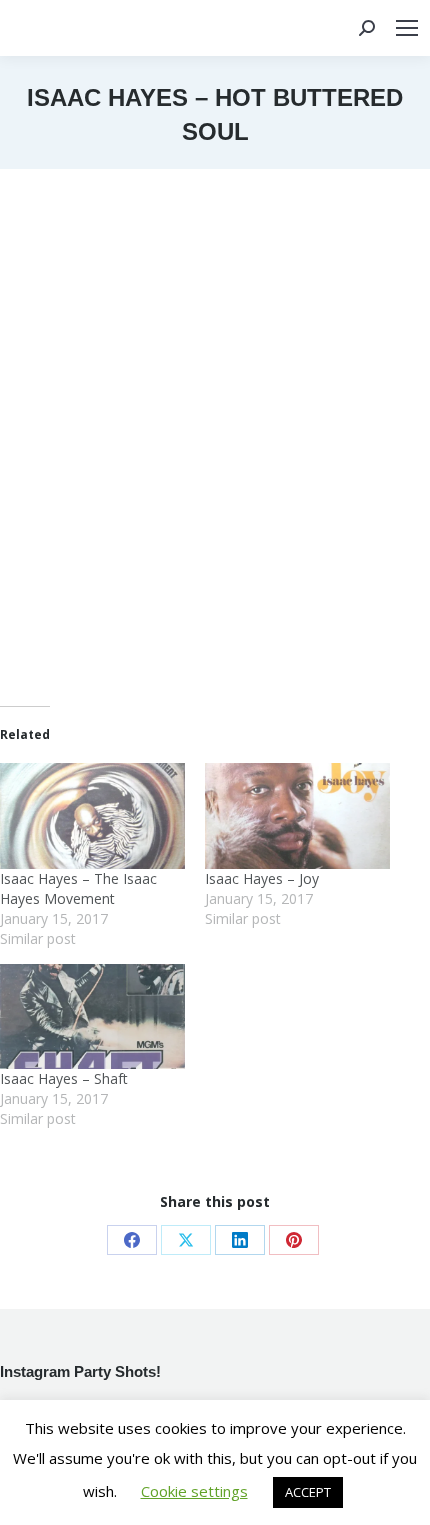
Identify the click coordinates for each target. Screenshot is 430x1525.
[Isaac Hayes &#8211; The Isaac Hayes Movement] (92, 816)
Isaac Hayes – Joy (262, 878)
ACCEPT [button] (308, 1492)
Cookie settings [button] (194, 1491)
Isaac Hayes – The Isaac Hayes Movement (78, 888)
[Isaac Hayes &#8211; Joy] (297, 816)
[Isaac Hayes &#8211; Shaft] (92, 1017)
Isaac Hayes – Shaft (64, 1078)
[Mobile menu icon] (407, 28)
